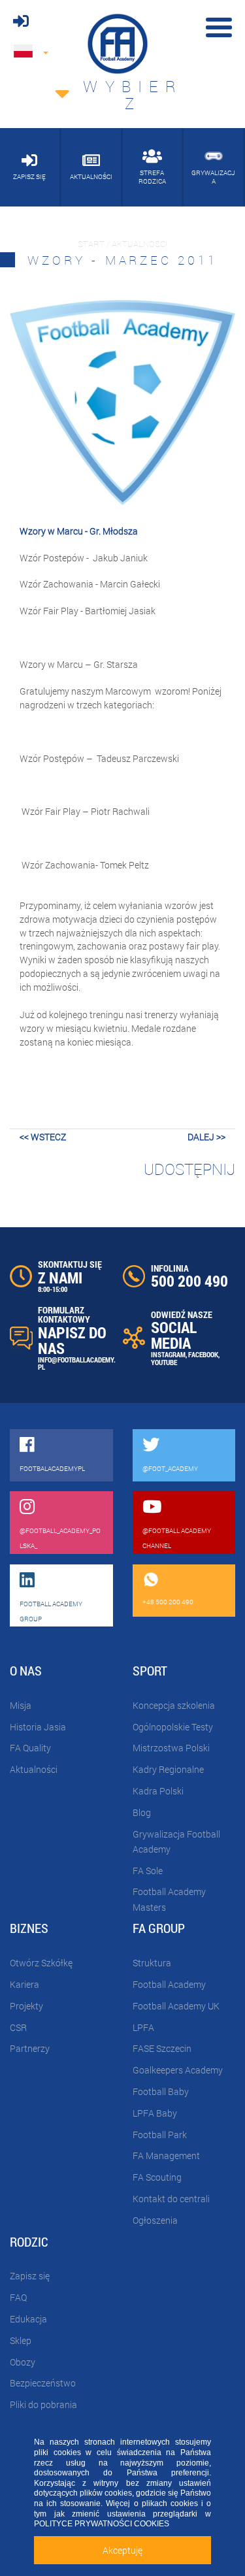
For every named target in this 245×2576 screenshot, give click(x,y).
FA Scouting (157, 2177)
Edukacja (28, 2319)
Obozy (23, 2362)
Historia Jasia (38, 1727)
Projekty (26, 2006)
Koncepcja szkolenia (174, 1705)
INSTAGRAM (168, 1354)
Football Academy (169, 1984)
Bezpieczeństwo (43, 2383)
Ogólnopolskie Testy (173, 1727)
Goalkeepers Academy (178, 2070)
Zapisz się (30, 2276)
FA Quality (30, 1748)
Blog (142, 1812)
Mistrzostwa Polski (171, 1748)
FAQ (18, 2297)
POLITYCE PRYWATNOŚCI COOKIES (102, 2524)
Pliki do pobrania (43, 2404)
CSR (18, 2027)
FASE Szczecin (162, 2048)
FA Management (166, 2155)
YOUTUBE (164, 1362)
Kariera (24, 1984)
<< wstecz (43, 1137)
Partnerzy (30, 2048)
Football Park (160, 2135)
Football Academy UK (176, 2006)
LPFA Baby (155, 2113)
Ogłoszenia (155, 2220)
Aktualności (34, 1769)
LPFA (143, 2027)
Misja (21, 1705)
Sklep (21, 2340)
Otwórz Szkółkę (41, 1963)
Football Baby (161, 2091)
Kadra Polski (158, 1791)
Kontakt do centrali (171, 2199)
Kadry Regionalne (168, 1769)
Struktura (152, 1963)
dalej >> (206, 1137)
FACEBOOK (203, 1354)
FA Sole (148, 1871)
